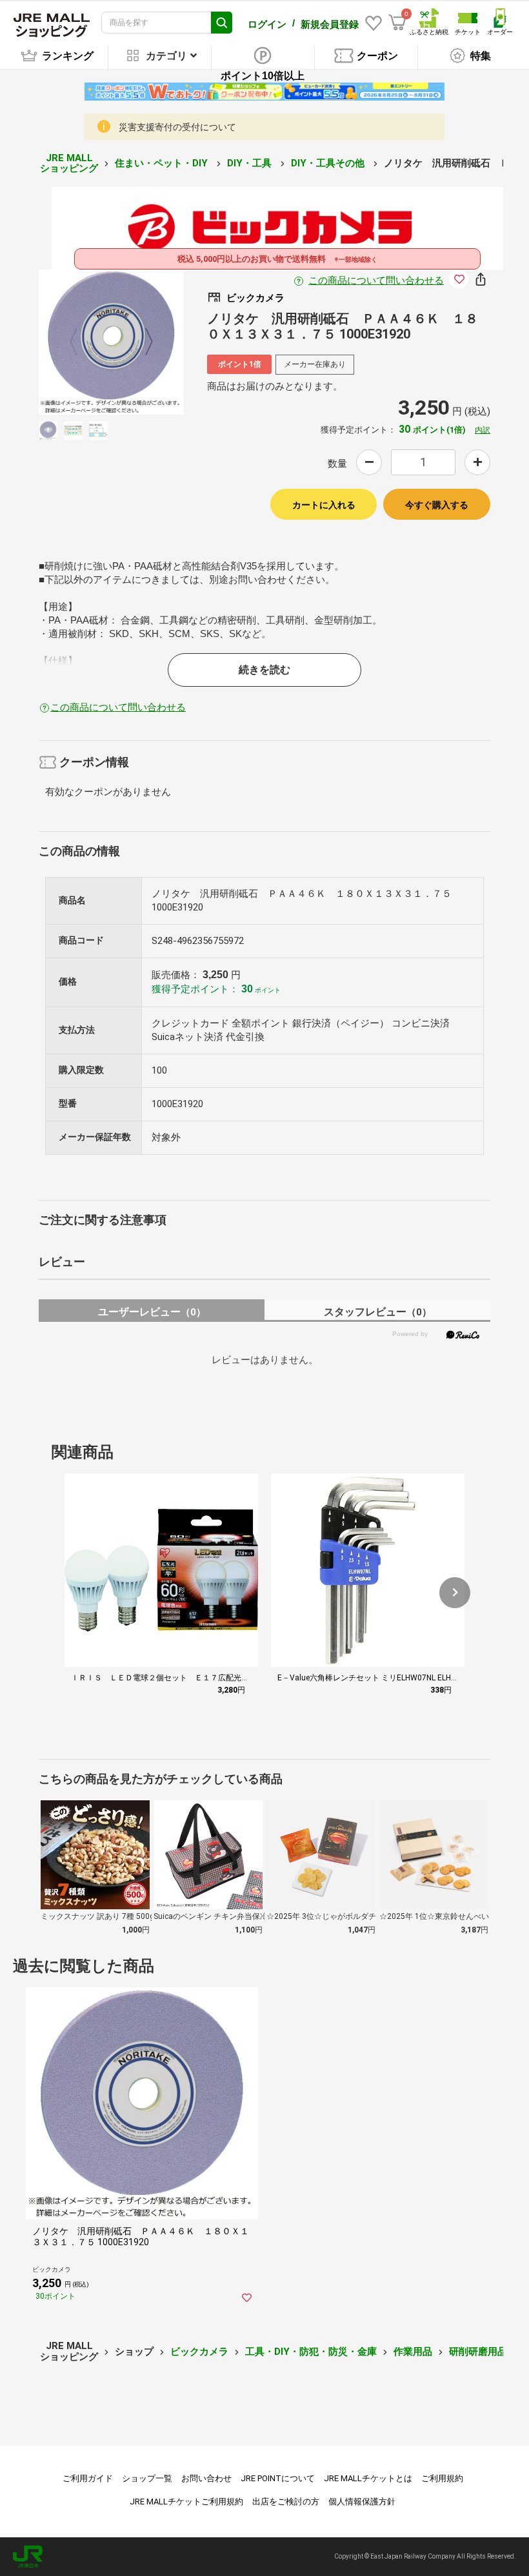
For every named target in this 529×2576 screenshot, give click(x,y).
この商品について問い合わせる (376, 280)
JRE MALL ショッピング (69, 163)
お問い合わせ (206, 2478)
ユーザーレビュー (152, 1312)
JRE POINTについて (278, 2478)
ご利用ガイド (88, 2478)
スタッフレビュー (378, 1312)
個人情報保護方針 (362, 2502)
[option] (111, 342)
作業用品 (413, 2352)
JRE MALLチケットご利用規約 (186, 2502)
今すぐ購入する (437, 505)
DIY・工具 (251, 163)
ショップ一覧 (147, 2478)
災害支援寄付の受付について (177, 127)
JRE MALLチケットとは (368, 2478)
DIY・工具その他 (329, 163)
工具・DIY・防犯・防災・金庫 (311, 2352)
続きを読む (264, 670)
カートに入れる (324, 505)
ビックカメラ (199, 2352)
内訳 (483, 430)
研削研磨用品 (478, 2352)
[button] (455, 1593)
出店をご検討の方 (286, 2502)
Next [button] (141, 342)
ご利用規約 (442, 2478)
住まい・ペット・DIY (163, 163)
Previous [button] (81, 342)
